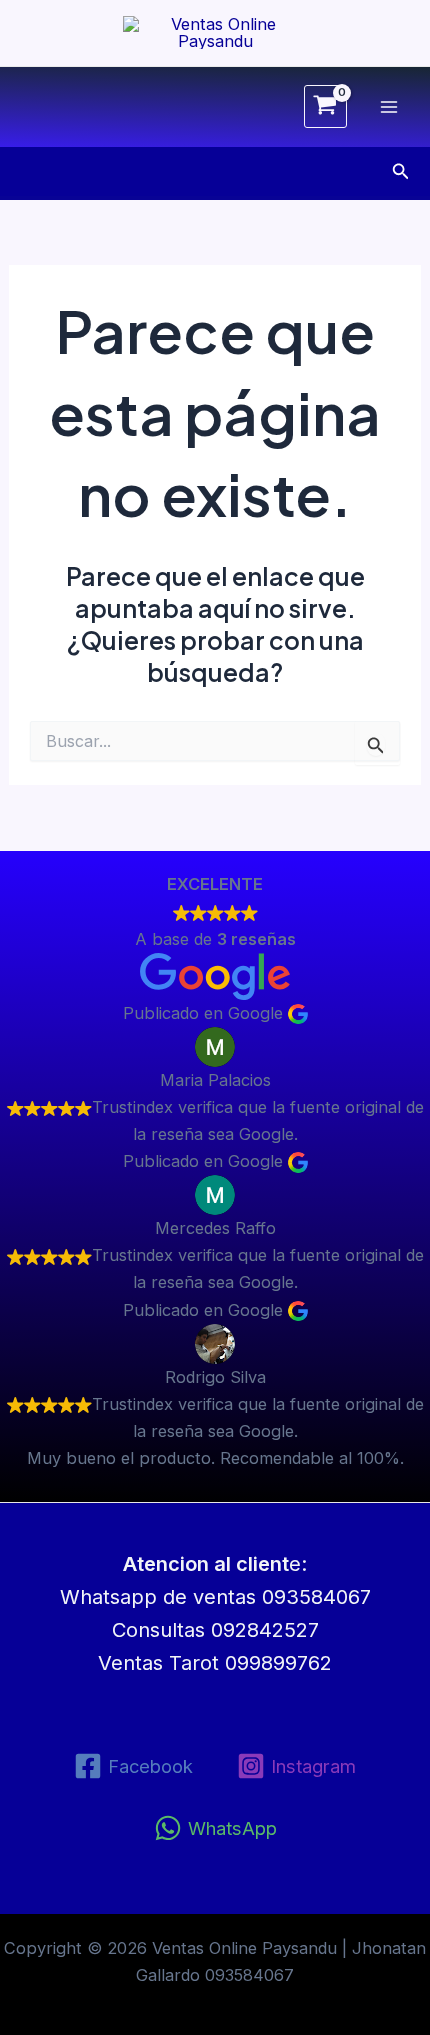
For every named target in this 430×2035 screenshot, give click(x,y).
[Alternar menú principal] (388, 106)
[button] (401, 171)
